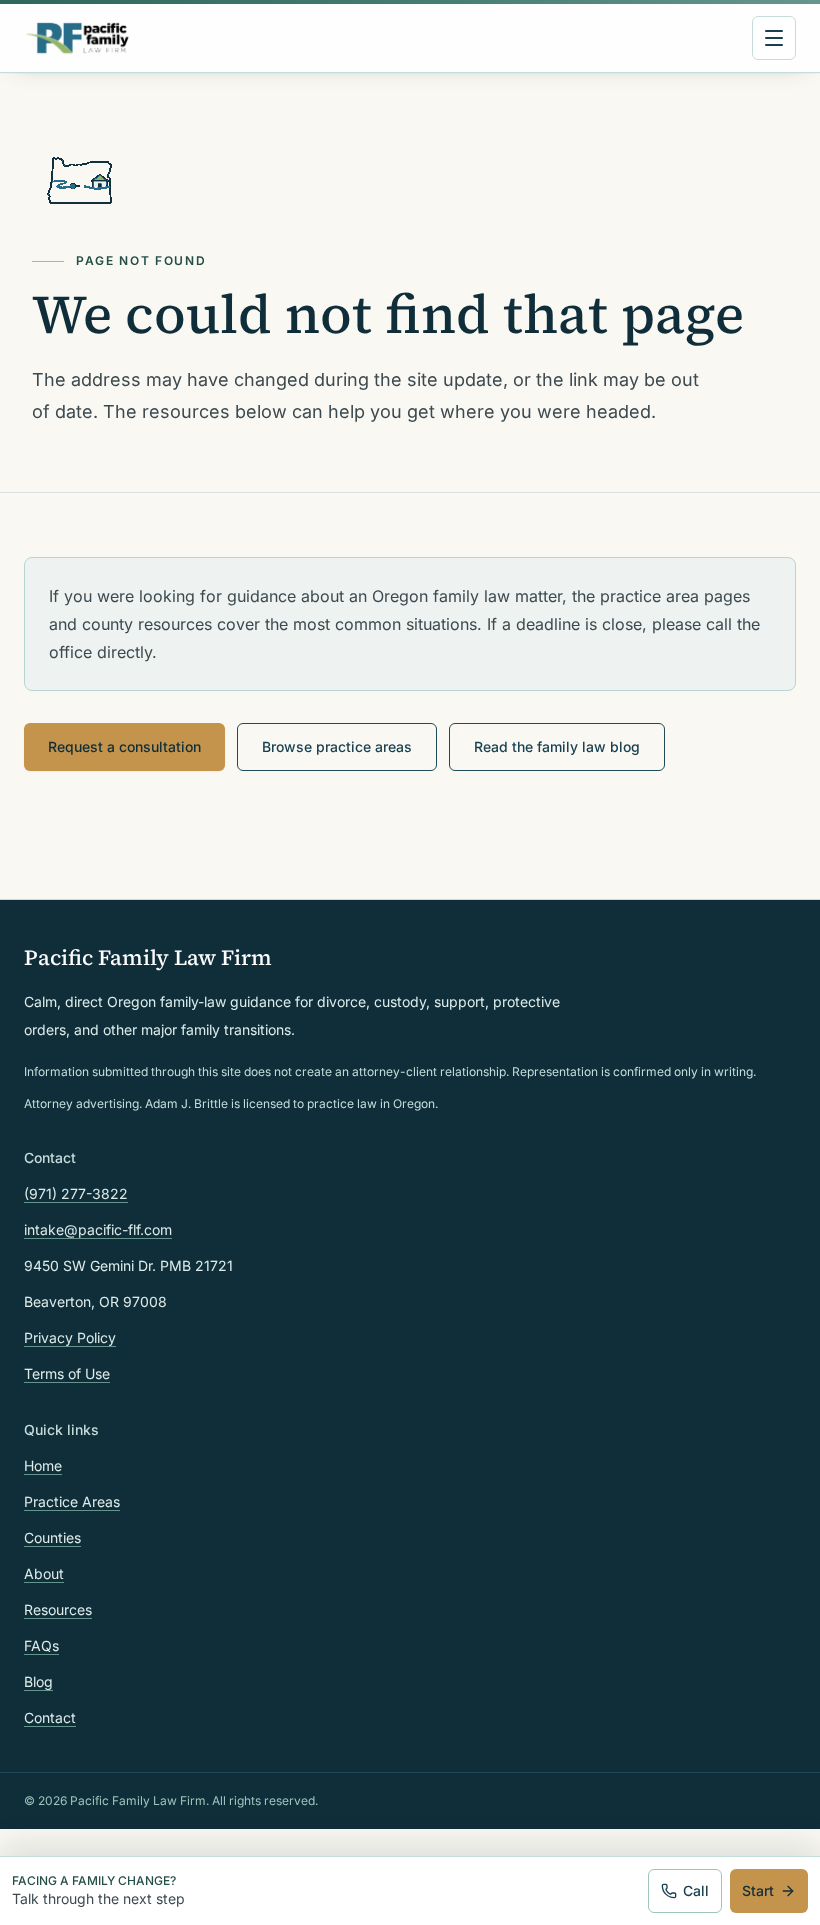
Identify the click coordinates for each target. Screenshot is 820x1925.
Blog (38, 1681)
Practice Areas (72, 1501)
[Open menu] (774, 38)
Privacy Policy (70, 1337)
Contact (50, 1717)
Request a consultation (124, 746)
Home (43, 1465)
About (44, 1573)
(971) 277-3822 (76, 1193)
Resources (58, 1609)
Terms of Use (67, 1373)
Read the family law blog (557, 746)
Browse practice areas (337, 746)
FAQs (41, 1645)
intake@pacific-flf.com (98, 1229)
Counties (52, 1537)
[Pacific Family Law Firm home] (77, 38)
